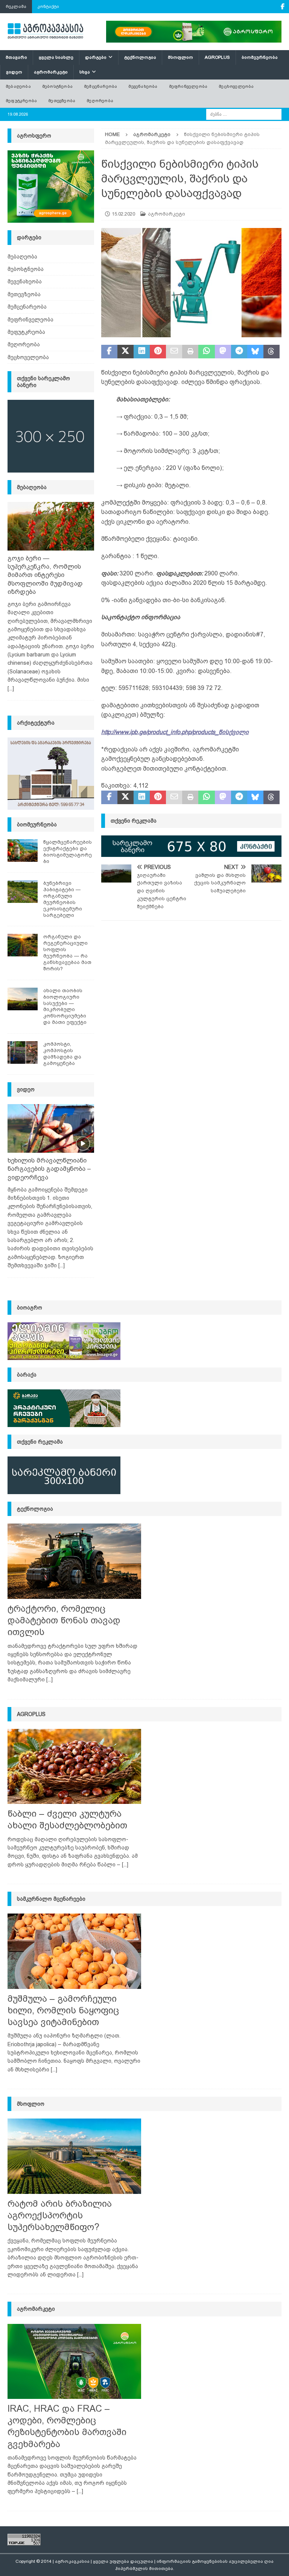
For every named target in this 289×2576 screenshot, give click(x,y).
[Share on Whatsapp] (206, 352)
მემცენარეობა (100, 86)
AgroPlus (217, 57)
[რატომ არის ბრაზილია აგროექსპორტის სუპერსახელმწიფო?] (74, 2156)
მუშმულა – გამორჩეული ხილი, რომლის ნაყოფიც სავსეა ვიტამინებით (63, 2010)
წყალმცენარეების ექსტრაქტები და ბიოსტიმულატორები (68, 852)
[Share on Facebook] (109, 352)
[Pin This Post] (158, 352)
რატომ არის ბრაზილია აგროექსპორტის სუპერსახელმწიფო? (60, 2215)
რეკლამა (16, 6)
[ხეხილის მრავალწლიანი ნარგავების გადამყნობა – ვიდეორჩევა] (51, 1129)
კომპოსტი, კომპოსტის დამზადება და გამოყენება (62, 1054)
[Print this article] (190, 352)
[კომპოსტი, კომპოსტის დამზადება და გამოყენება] (23, 1052)
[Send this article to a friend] (174, 352)
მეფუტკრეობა (21, 101)
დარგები (96, 57)
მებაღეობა (18, 86)
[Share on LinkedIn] (142, 352)
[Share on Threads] (272, 352)
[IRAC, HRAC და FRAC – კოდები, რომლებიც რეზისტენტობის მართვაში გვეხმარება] (74, 2361)
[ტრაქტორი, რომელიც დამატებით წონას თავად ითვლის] (74, 1561)
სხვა (85, 72)
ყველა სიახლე (56, 57)
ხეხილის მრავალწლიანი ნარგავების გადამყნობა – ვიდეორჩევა (49, 1169)
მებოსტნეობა (57, 86)
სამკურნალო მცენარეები (51, 1899)
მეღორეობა (100, 101)
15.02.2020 (123, 214)
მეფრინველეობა (188, 86)
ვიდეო (14, 72)
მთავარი (16, 57)
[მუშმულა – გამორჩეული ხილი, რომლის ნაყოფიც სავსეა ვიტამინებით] (74, 1951)
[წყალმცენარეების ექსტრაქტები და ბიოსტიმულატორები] (23, 851)
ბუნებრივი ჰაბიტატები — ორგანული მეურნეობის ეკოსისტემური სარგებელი (63, 899)
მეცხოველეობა (236, 86)
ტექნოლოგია (140, 57)
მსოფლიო (180, 57)
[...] (11, 688)
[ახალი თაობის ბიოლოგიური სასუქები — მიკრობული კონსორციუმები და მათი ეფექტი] (23, 999)
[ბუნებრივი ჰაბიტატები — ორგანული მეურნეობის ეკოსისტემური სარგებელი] (23, 892)
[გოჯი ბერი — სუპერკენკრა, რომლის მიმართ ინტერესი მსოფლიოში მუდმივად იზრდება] (51, 526)
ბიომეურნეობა (260, 57)
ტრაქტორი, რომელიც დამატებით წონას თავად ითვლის (64, 1620)
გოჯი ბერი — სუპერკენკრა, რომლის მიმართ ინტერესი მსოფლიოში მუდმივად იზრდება (45, 575)
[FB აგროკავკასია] (282, 7)
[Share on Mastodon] (223, 352)
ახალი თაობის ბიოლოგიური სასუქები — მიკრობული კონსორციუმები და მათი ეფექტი (65, 1006)
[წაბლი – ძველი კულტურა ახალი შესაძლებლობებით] (74, 1766)
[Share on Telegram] (239, 352)
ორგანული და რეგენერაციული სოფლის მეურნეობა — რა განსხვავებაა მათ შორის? (67, 952)
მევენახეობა (143, 86)
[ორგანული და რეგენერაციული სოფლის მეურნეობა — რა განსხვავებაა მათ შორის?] (23, 945)
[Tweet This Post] (125, 352)
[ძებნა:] (244, 114)
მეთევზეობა (62, 101)
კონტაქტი (48, 6)
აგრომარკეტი (51, 72)
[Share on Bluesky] (255, 352)
